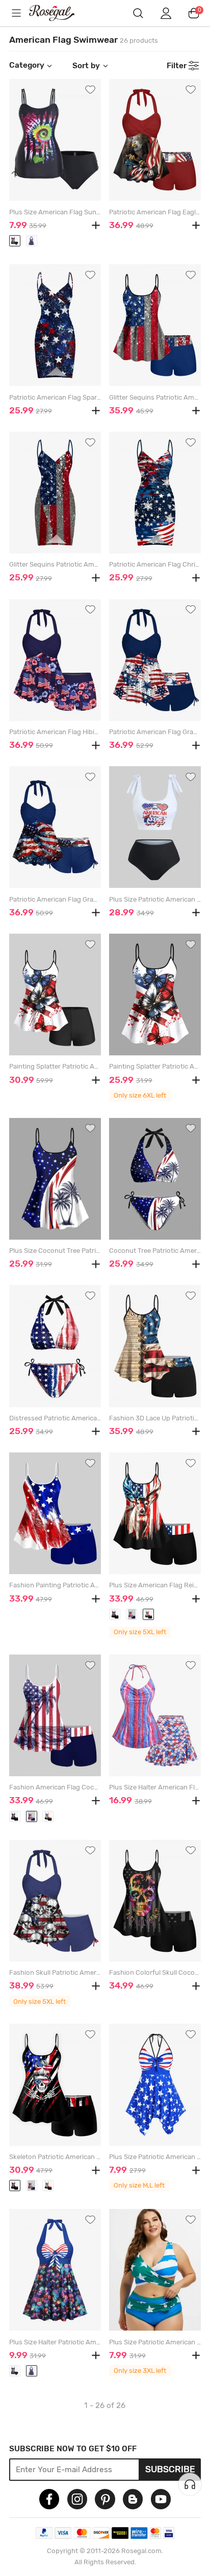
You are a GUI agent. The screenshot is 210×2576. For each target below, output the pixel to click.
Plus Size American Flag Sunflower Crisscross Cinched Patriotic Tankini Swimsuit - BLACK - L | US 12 (55, 212)
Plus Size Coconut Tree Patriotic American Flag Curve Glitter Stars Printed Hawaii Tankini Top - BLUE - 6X (55, 1251)
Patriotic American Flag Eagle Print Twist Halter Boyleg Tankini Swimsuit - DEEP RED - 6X (155, 212)
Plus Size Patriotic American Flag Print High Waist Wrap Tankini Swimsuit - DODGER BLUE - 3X (155, 2342)
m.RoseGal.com (59, 13)
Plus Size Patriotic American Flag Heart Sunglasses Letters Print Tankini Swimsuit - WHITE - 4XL (155, 899)
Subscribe (170, 2469)
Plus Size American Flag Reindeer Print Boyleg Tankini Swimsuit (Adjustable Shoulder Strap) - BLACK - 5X (155, 1585)
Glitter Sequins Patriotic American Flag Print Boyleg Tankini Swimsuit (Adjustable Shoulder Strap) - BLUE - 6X (155, 397)
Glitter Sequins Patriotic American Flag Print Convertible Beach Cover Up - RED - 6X (55, 564)
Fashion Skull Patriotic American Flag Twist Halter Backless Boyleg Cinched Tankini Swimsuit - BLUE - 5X (55, 1972)
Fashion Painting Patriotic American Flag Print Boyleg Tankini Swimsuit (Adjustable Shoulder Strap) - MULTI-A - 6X (55, 1585)
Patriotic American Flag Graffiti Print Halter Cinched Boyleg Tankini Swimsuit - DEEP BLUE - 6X (55, 899)
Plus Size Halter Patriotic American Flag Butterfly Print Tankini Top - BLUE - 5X (55, 2342)
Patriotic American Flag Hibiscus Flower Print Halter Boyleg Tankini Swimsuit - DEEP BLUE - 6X (55, 732)
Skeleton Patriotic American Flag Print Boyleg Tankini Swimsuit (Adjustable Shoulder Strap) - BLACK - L (55, 2157)
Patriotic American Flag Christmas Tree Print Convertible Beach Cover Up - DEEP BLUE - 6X (155, 564)
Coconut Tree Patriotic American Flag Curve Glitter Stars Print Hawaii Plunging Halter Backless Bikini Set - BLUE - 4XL (155, 1251)
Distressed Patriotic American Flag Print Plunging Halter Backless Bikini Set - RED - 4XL (55, 1418)
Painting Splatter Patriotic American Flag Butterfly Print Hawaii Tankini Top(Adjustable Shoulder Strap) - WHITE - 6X (155, 1066)
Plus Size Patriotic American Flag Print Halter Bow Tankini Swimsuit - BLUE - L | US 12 (155, 2157)
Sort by (86, 66)
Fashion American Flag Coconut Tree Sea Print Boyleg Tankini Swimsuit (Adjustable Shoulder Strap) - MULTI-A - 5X (55, 1787)
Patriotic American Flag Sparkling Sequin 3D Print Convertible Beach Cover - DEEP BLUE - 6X (55, 397)
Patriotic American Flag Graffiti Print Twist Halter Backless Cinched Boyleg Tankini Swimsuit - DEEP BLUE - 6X (155, 732)
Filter (177, 66)
